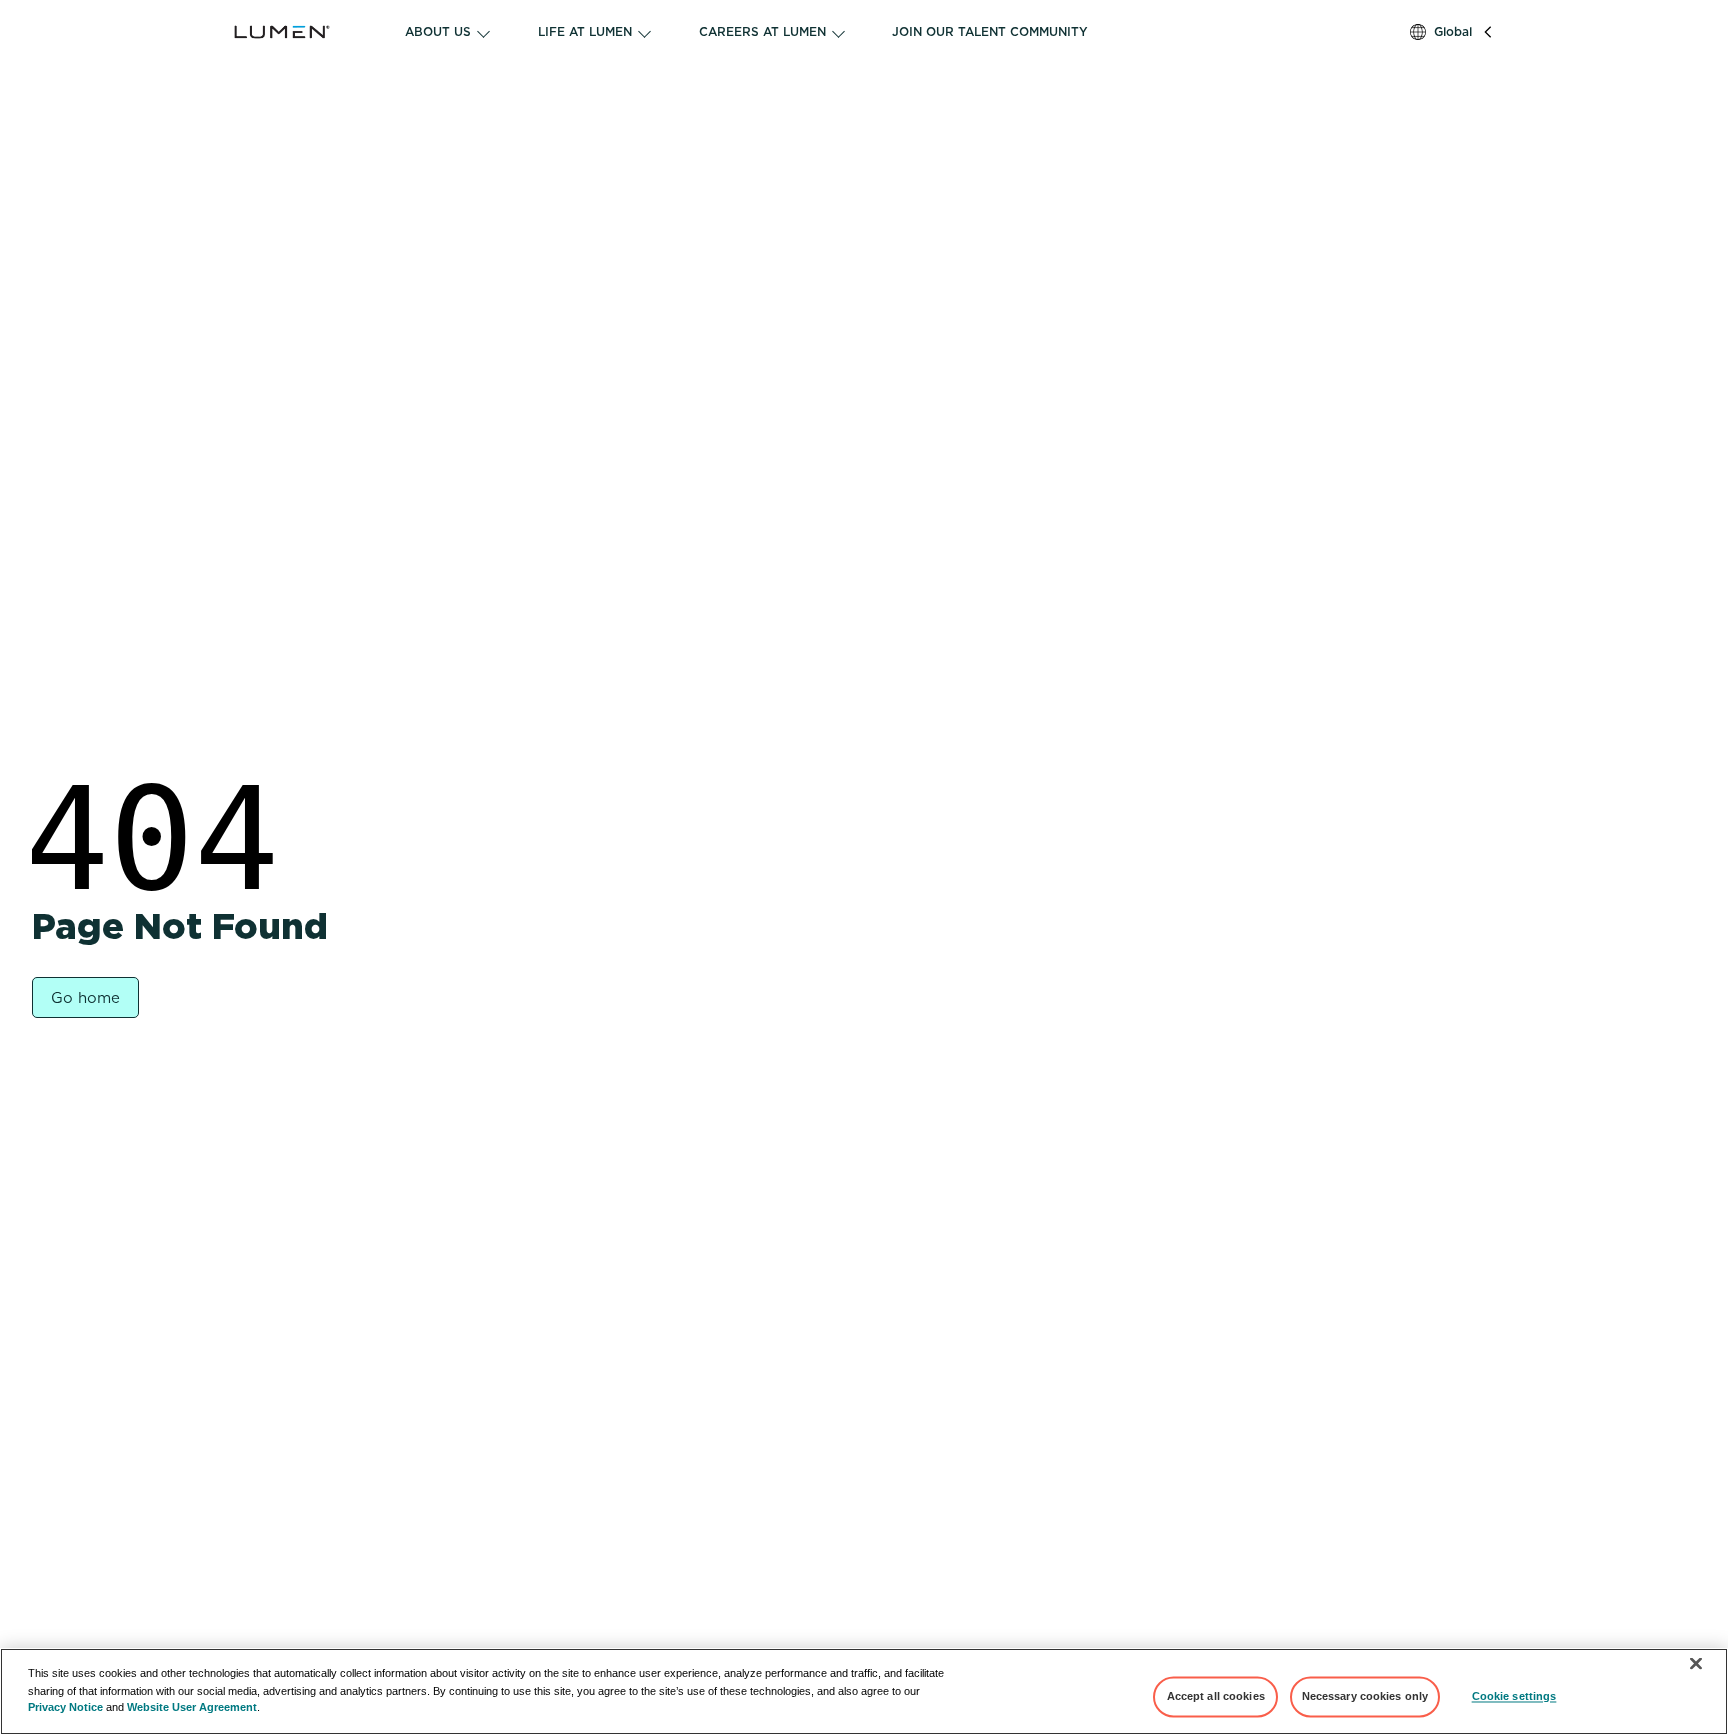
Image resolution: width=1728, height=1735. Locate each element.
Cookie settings (1514, 1696)
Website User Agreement (192, 1707)
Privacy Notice (65, 1707)
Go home (85, 998)
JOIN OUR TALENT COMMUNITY (990, 31)
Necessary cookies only (1365, 1696)
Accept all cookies (1216, 1696)
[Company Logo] (308, 32)
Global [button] (1453, 31)
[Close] (1696, 1664)
